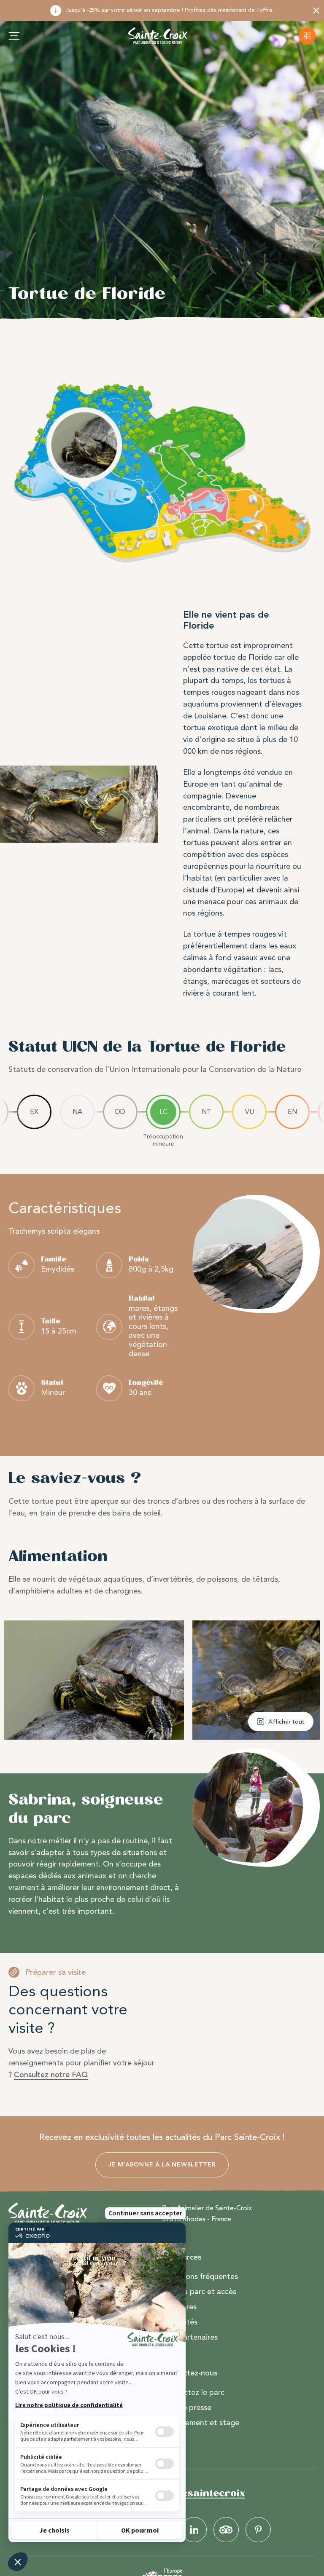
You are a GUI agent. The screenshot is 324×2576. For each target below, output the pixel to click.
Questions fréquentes (200, 2276)
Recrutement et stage (201, 2423)
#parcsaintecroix (201, 2493)
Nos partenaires (190, 2337)
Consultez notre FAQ (51, 2075)
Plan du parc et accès (199, 2292)
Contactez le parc (193, 2392)
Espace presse (187, 2407)
